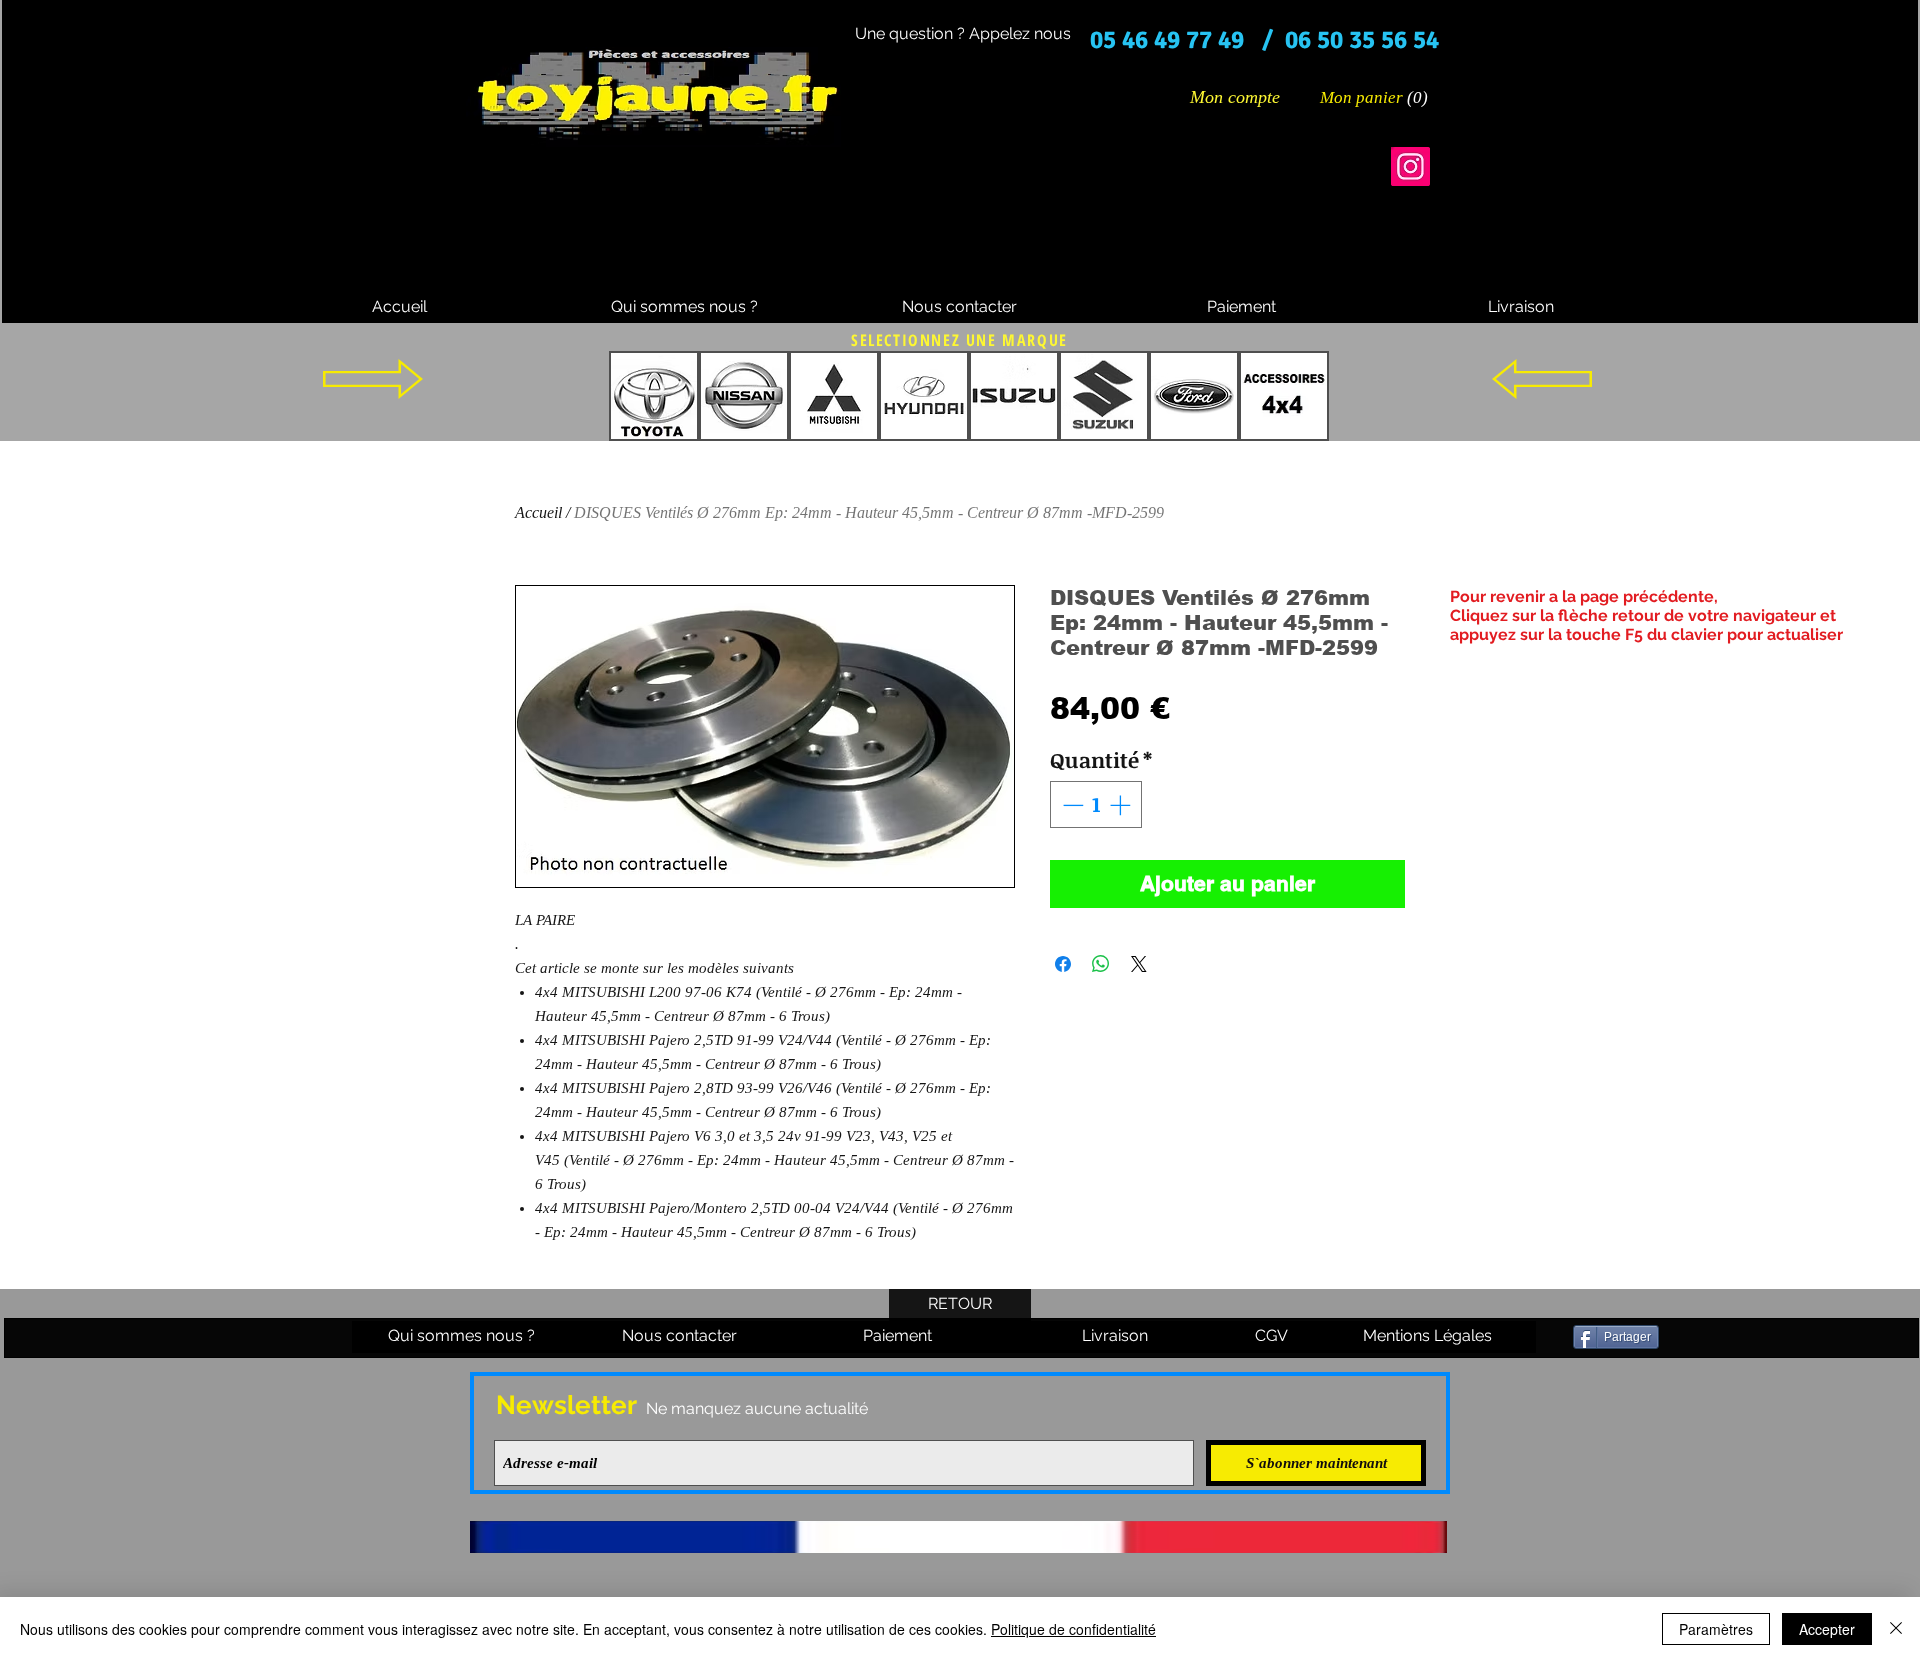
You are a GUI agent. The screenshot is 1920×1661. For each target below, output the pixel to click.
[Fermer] (1896, 1629)
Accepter (1827, 1629)
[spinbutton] (1096, 805)
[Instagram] (1410, 166)
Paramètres (1716, 1629)
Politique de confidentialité (1073, 1629)
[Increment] (1122, 805)
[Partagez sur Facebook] (1063, 964)
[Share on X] (1139, 964)
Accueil (538, 512)
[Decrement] (1071, 805)
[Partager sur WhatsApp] (1101, 964)
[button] (1375, 97)
